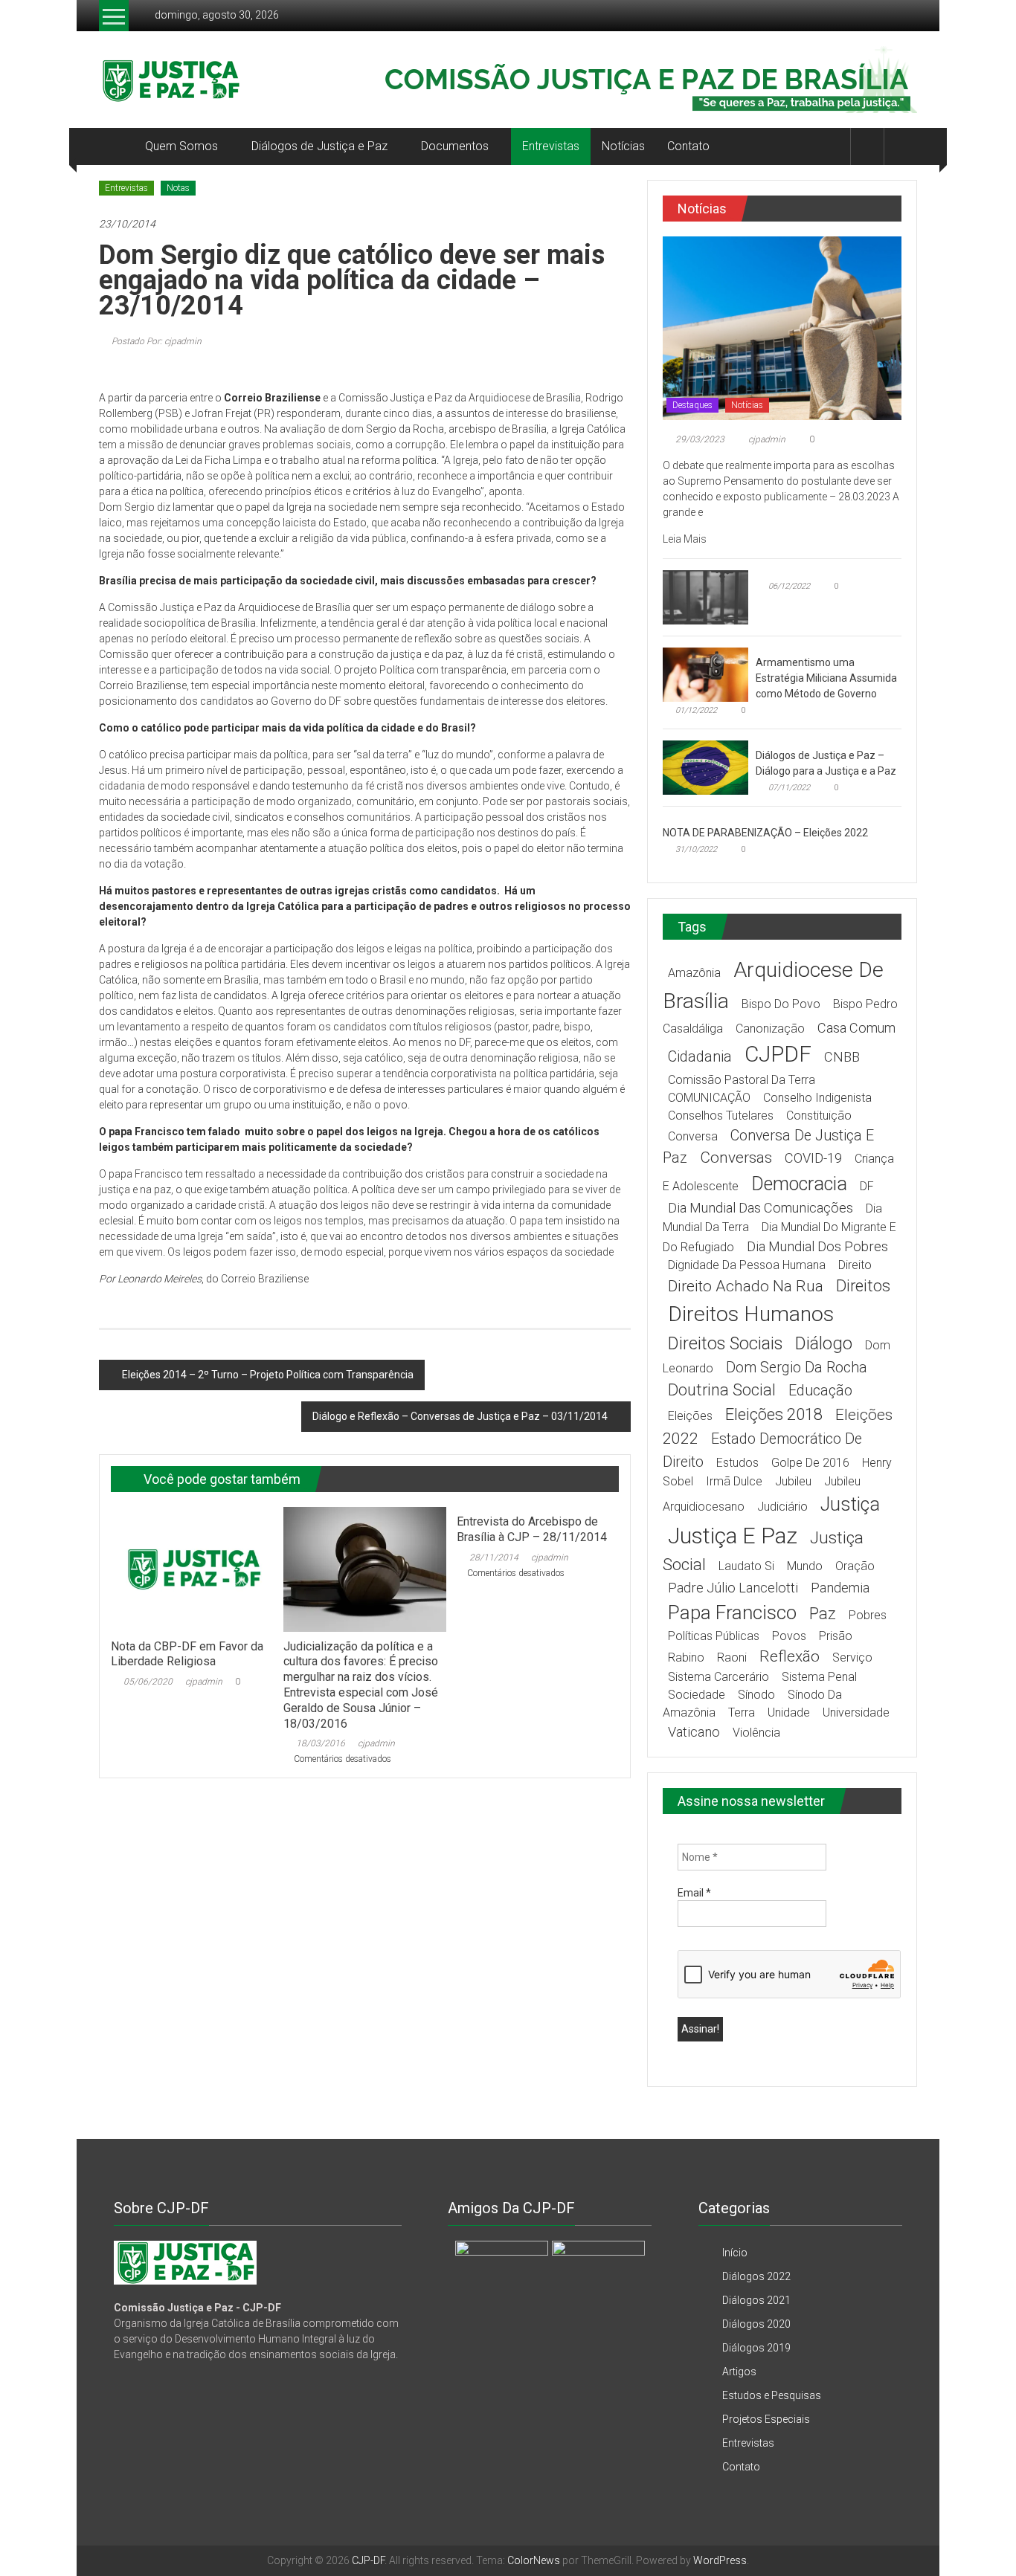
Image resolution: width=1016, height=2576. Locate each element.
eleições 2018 (774, 1414)
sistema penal (819, 1677)
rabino (686, 1657)
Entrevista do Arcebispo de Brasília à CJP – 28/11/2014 (532, 1529)
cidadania (700, 1057)
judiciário (782, 1507)
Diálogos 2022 (756, 2276)
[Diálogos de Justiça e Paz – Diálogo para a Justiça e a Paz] (705, 766)
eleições (690, 1416)
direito (855, 1265)
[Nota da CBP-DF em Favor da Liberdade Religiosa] (192, 1569)
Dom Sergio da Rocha (797, 1368)
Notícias (623, 146)
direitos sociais (725, 1343)
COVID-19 (813, 1158)
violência (756, 1733)
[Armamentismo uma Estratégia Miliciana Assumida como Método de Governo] (705, 674)
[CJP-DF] (116, 146)
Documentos (455, 146)
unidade (789, 1713)
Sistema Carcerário (718, 1677)
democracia (799, 1184)
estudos (737, 1463)
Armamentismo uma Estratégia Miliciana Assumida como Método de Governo (826, 678)
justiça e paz (733, 1536)
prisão (836, 1636)
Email (694, 1893)
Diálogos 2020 (756, 2324)
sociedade (697, 1695)
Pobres (868, 1615)
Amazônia (694, 973)
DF (867, 1186)
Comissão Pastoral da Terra (742, 1080)
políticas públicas (714, 1636)
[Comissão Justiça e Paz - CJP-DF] (185, 2262)
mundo (805, 1566)
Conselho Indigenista (817, 1098)
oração (855, 1566)
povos (789, 1636)
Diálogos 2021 (756, 2300)
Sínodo (756, 1695)
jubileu (793, 1481)
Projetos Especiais (766, 2419)
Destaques (692, 405)
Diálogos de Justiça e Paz (319, 146)
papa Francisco (732, 1613)
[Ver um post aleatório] (901, 146)
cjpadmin (204, 1682)
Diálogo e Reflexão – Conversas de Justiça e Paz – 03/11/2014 (460, 1416)
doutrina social (722, 1390)
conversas (736, 1158)
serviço (852, 1657)
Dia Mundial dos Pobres (817, 1246)
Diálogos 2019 (756, 2348)
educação (820, 1391)
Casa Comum (856, 1028)
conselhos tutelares (721, 1116)
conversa (693, 1136)
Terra (742, 1713)
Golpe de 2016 (810, 1463)
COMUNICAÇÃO (709, 1098)
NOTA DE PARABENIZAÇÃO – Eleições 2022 (765, 833)
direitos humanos (751, 1314)
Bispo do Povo (781, 1004)
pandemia (840, 1588)
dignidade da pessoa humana (747, 1265)
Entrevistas (551, 146)
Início (735, 2253)
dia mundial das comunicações (761, 1208)
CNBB (842, 1057)
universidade (856, 1713)
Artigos (739, 2372)
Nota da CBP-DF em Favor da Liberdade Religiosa (187, 1654)
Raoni (732, 1657)
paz (823, 1614)
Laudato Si (746, 1566)
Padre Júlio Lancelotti (733, 1588)
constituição (819, 1116)
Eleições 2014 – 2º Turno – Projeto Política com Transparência (268, 1375)
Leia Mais (686, 539)
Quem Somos (181, 146)
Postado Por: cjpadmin (155, 341)
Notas (178, 188)
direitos (863, 1286)
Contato (688, 146)
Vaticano (694, 1732)
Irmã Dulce (734, 1481)
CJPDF (778, 1054)
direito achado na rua (746, 1286)
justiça (850, 1504)
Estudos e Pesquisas (772, 2395)
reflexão (790, 1656)
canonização (770, 1029)
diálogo (824, 1343)
